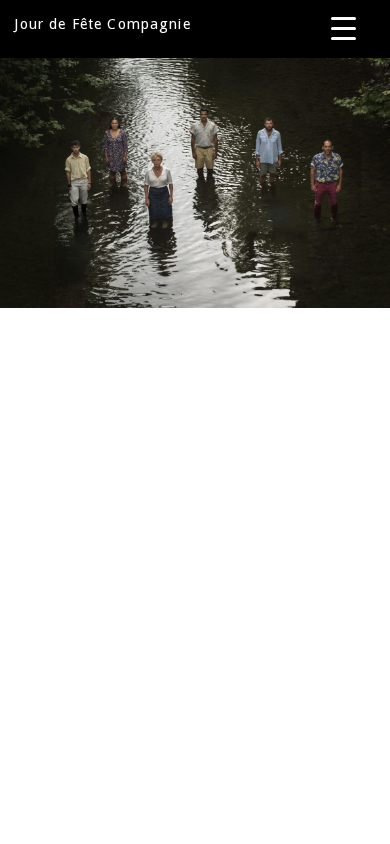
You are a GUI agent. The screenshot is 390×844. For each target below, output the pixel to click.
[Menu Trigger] (343, 27)
